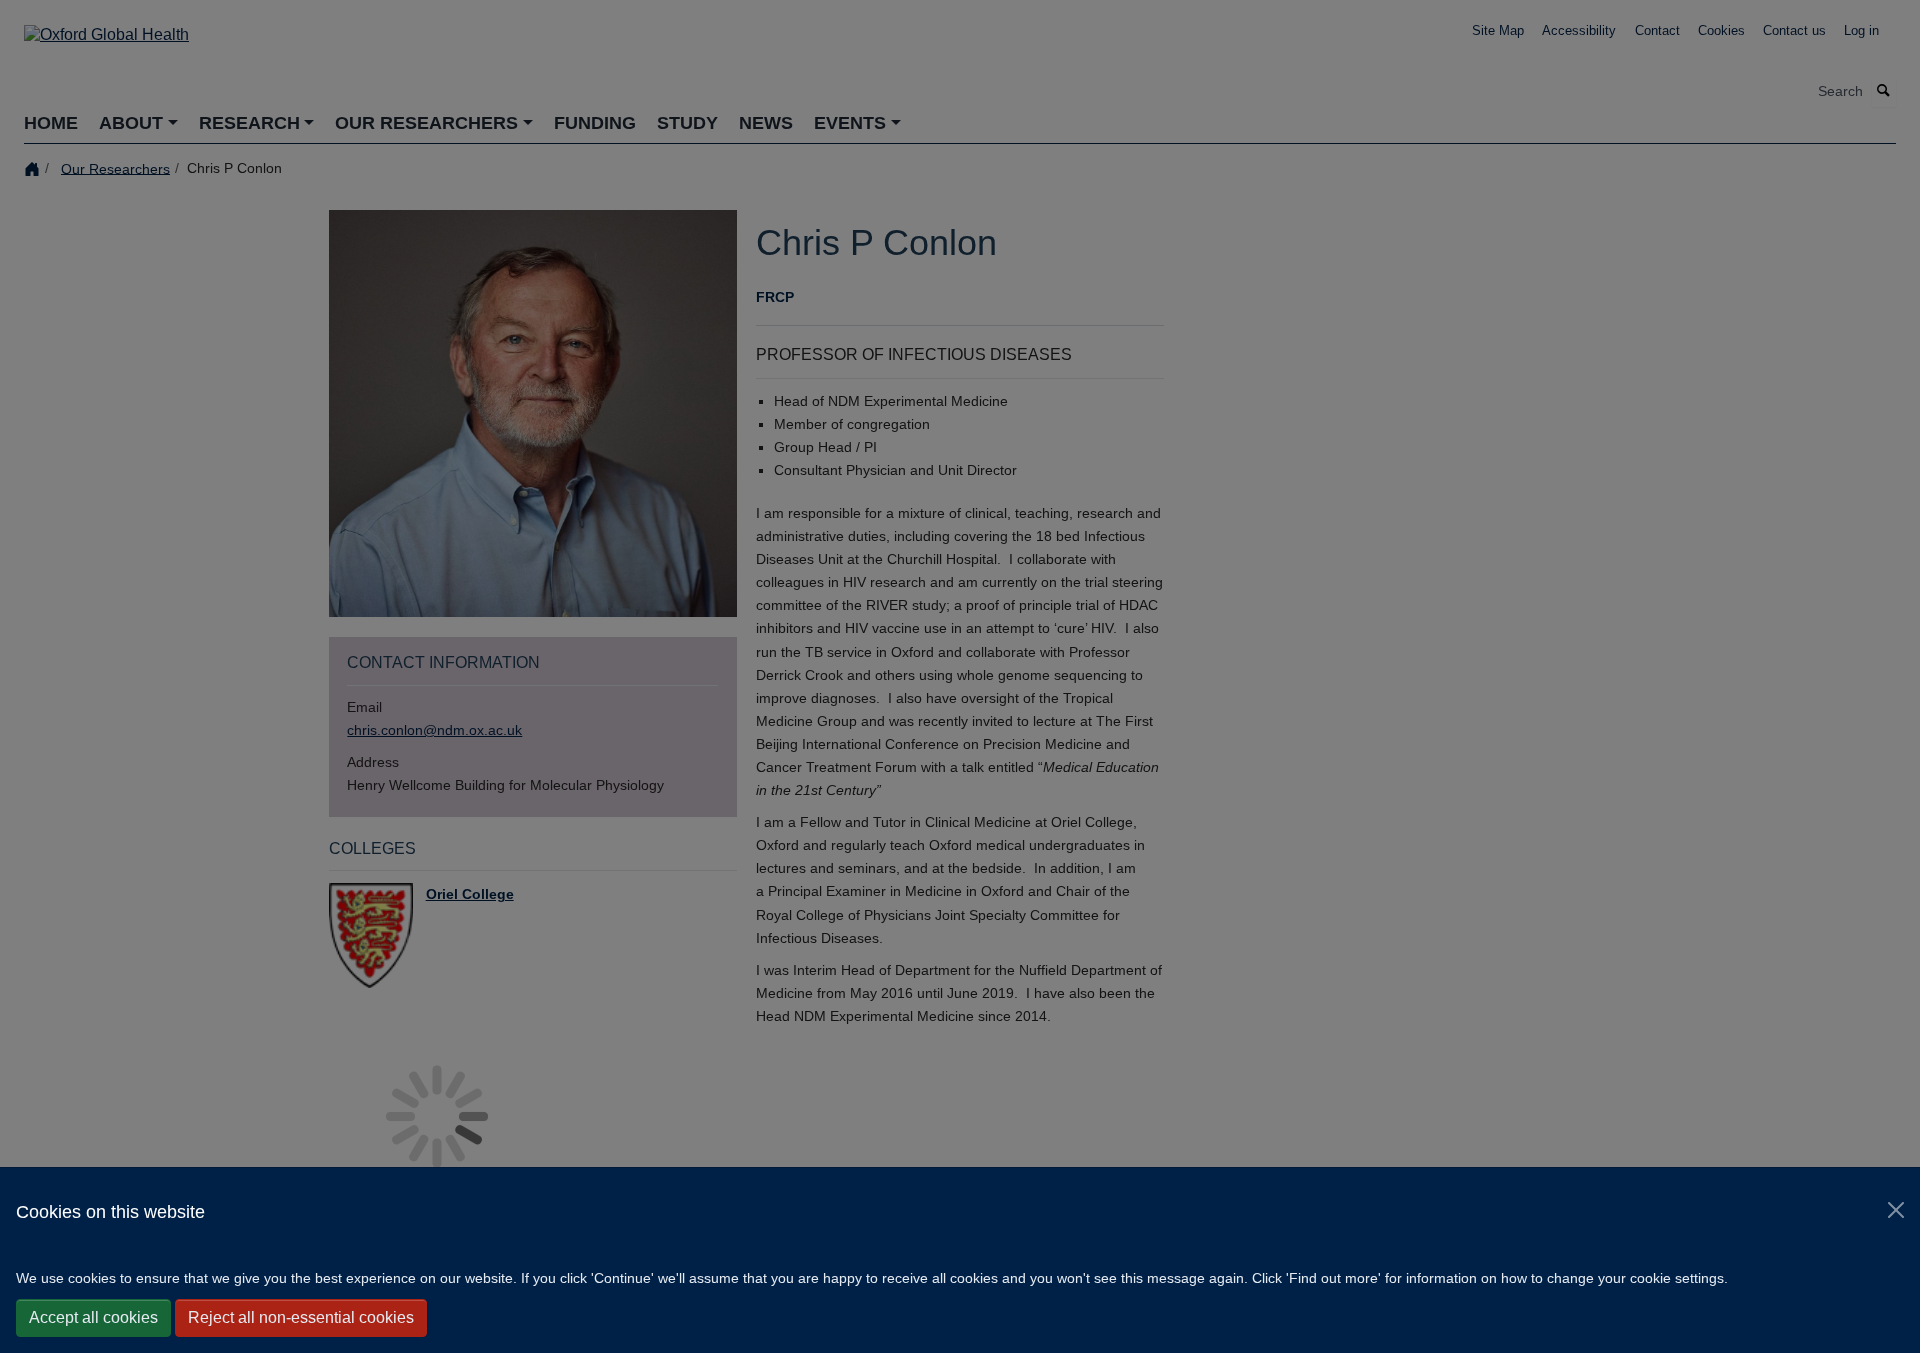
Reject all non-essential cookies (301, 1317)
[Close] (1896, 1210)
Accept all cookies (93, 1317)
